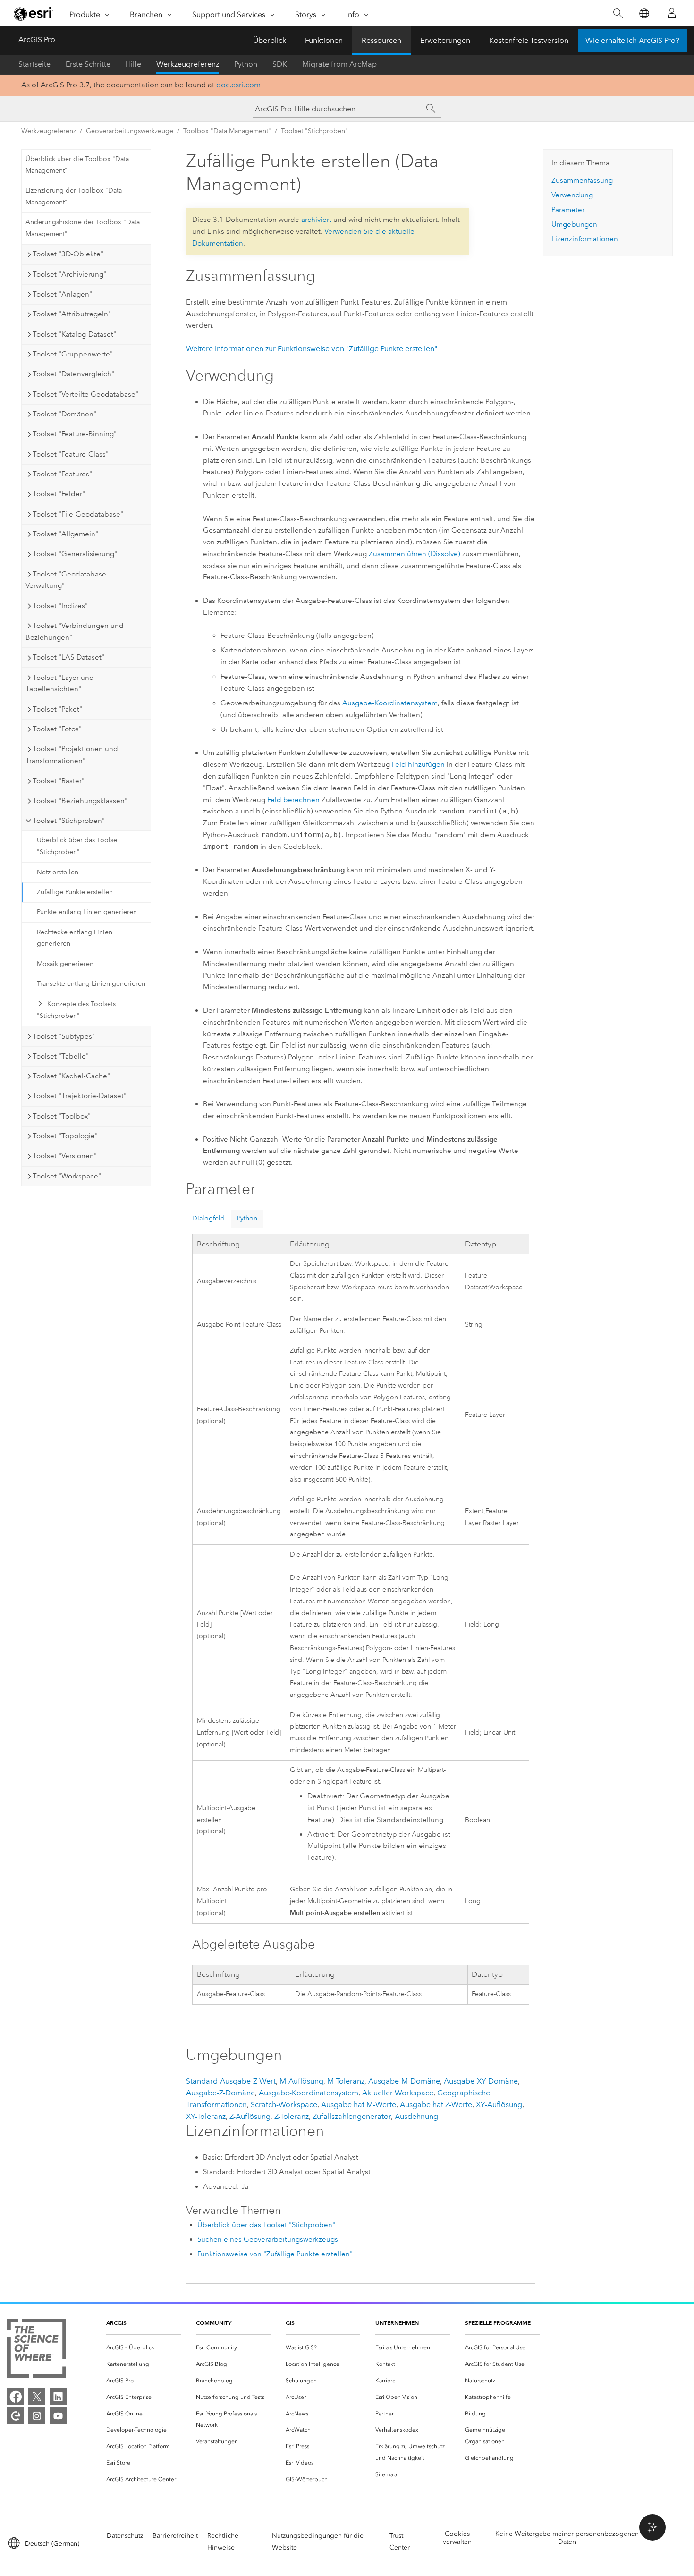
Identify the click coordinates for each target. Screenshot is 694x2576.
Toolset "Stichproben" (314, 131)
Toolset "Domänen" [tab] (64, 414)
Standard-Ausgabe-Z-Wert (231, 2081)
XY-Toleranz (206, 2116)
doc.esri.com (238, 85)
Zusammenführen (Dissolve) (415, 554)
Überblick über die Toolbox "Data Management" (77, 165)
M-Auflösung (301, 2081)
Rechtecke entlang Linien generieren (75, 938)
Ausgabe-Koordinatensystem (390, 703)
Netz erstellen (58, 872)
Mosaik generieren (65, 964)
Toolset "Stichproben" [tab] (69, 821)
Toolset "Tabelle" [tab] (61, 1056)
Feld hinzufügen (418, 764)
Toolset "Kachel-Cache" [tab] (71, 1076)
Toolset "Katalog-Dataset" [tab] (74, 334)
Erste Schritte (88, 64)
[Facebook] (16, 2397)
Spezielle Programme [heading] (498, 2323)
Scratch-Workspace (284, 2105)
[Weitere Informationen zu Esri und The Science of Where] (37, 2350)
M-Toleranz (346, 2081)
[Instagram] (37, 2416)
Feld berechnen (293, 800)
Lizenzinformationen (585, 239)
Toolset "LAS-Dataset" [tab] (68, 657)
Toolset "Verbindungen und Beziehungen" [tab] (75, 631)
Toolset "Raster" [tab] (59, 781)
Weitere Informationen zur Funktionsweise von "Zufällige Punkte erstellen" (312, 349)
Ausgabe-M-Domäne (404, 2081)
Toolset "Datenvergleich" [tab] (73, 374)
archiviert (316, 220)
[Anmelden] (672, 13)
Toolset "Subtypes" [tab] (64, 1036)
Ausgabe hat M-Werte (359, 2105)
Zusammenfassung (582, 180)
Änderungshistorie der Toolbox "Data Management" (83, 228)
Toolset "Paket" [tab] (57, 709)
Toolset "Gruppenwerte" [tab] (73, 354)
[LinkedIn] (58, 2397)
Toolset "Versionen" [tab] (65, 1156)
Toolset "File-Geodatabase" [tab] (78, 514)
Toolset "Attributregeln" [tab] (72, 314)
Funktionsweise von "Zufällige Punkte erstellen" (275, 2254)
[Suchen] (618, 13)
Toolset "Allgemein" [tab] (65, 534)
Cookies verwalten (457, 2538)
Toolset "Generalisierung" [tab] (75, 554)
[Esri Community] (16, 2416)
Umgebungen (574, 224)
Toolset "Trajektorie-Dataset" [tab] (80, 1096)
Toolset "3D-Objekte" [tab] (68, 254)
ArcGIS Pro (37, 39)
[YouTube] (58, 2416)
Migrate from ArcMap (339, 64)
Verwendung (572, 195)
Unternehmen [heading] (397, 2323)
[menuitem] (144, 2348)
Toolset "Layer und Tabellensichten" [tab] (60, 683)
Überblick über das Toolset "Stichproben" (78, 846)
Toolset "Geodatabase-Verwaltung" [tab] (67, 580)
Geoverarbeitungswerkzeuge (130, 131)
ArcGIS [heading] (116, 2323)
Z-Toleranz (292, 2116)
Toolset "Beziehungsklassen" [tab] (80, 801)
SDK (280, 64)
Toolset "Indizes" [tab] (60, 606)
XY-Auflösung (499, 2105)
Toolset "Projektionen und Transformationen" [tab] (72, 755)
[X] (37, 2397)
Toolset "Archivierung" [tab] (69, 274)
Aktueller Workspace (398, 2093)
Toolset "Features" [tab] (62, 474)
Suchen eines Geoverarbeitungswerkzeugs (268, 2239)
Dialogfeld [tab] (208, 1218)
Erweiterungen (445, 40)
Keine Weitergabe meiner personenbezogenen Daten (567, 2538)
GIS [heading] (290, 2323)
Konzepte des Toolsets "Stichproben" (76, 1010)
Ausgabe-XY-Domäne (481, 2081)
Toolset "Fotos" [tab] (57, 729)
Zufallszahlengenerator (352, 2116)
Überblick (270, 40)
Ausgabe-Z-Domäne (220, 2093)
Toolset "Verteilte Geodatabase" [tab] (85, 394)
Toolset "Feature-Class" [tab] (71, 454)
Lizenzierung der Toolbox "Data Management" (74, 196)
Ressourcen (381, 40)
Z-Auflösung (250, 2116)
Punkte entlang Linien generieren (87, 912)
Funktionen (324, 40)
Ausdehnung (416, 2116)
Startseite (34, 64)
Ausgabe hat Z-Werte (436, 2105)
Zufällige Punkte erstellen (75, 892)
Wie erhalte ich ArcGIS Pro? (632, 40)
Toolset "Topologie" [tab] (65, 1136)
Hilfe (133, 64)
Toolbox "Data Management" (227, 131)
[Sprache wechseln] (644, 13)
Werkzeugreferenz (188, 64)
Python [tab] (247, 1218)
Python (246, 64)
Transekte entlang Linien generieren (91, 984)
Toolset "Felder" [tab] (59, 494)
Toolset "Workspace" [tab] (67, 1176)
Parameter (568, 210)
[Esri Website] (34, 14)
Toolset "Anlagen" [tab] (62, 294)
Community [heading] (214, 2323)
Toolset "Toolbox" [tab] (62, 1116)
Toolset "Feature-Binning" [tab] (75, 434)
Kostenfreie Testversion (529, 40)
